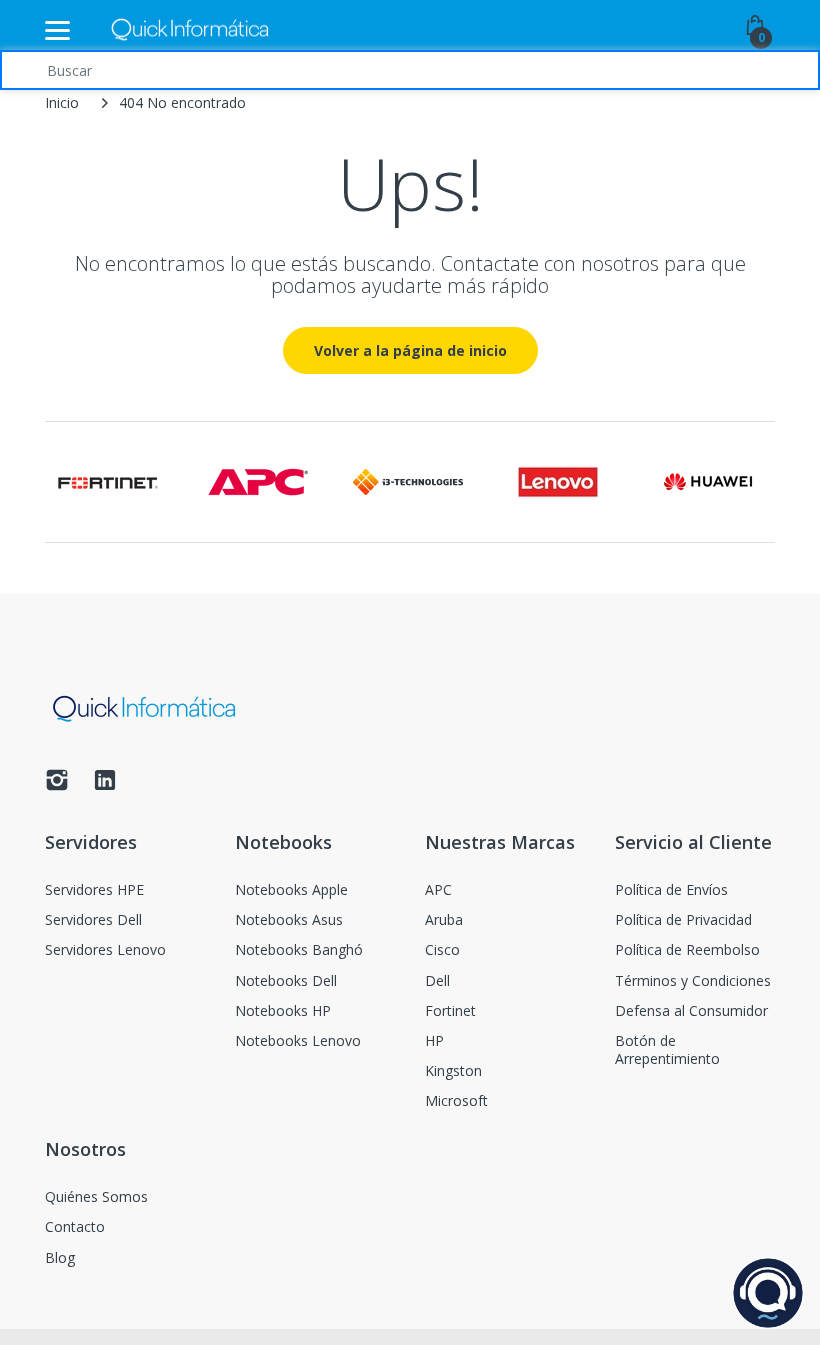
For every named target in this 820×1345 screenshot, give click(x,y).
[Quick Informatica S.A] (190, 30)
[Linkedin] (105, 785)
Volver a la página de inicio (410, 350)
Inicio (62, 102)
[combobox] (410, 70)
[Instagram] (57, 785)
